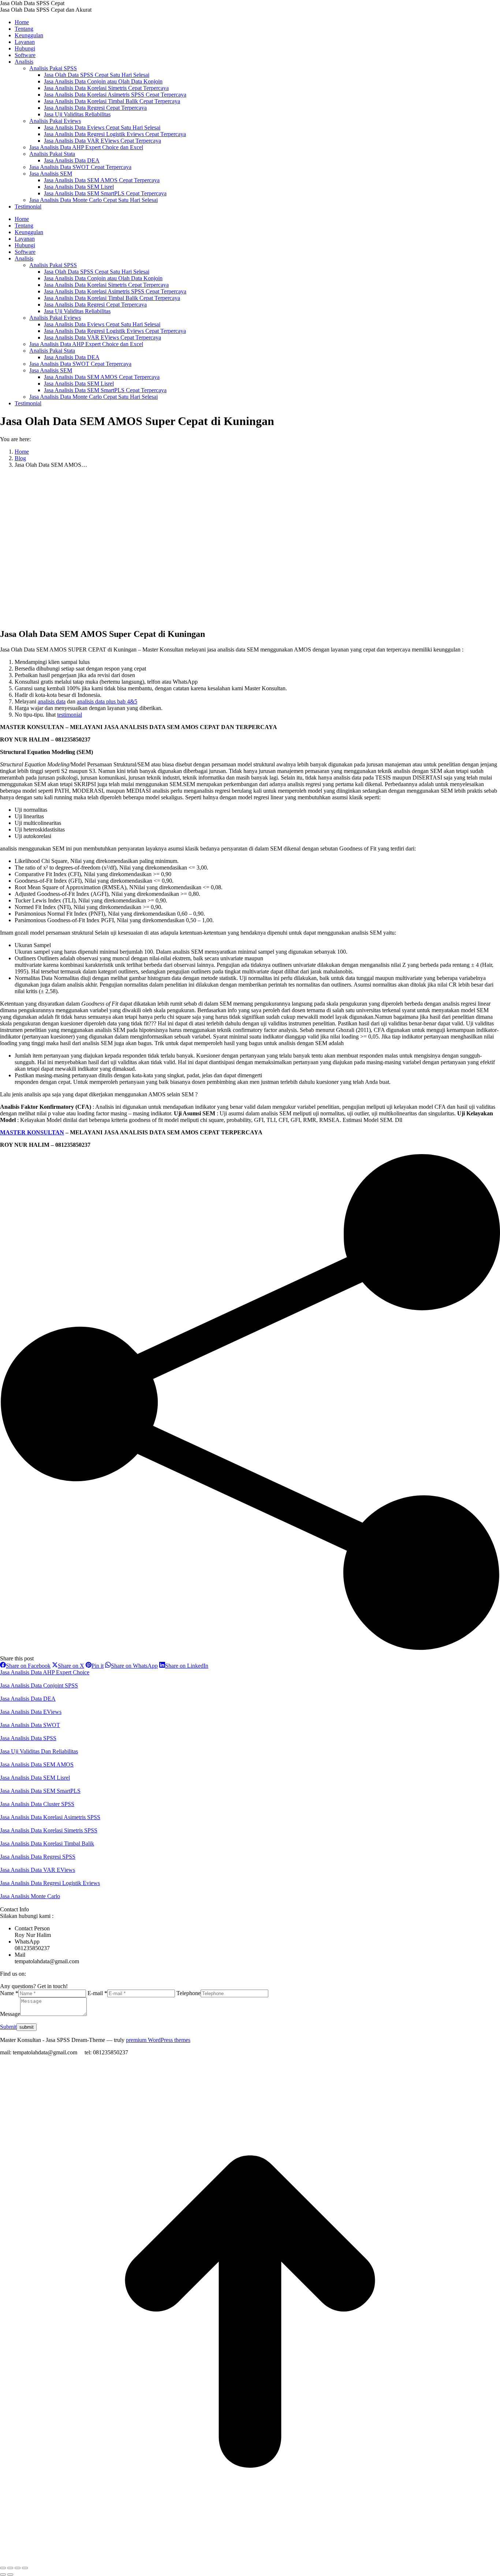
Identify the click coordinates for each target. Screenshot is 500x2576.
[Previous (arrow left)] (3, 2575)
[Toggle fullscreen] (18, 2568)
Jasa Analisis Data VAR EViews (38, 1870)
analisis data (52, 701)
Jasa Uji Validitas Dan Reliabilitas (39, 1751)
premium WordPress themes (158, 2040)
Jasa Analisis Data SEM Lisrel (35, 1778)
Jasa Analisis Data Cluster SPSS (37, 1804)
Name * (9, 1993)
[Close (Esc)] (3, 2568)
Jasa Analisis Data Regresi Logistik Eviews (50, 1883)
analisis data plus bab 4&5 (107, 701)
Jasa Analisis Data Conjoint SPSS (39, 1685)
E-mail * (97, 1993)
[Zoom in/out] (25, 2568)
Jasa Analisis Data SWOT (30, 1725)
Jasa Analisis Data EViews (31, 1712)
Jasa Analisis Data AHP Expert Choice (45, 1672)
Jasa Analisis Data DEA (28, 1699)
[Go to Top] (250, 2559)
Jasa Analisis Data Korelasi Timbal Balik (47, 1843)
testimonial (70, 715)
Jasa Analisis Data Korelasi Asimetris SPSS (50, 1817)
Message (10, 2014)
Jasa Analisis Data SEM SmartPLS (40, 1791)
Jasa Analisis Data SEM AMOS (37, 1764)
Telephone (189, 1993)
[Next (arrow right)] (10, 2575)
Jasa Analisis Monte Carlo (30, 1896)
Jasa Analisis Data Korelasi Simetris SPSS (49, 1830)
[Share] (10, 2568)
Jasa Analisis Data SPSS (28, 1738)
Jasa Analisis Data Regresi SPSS (38, 1857)
